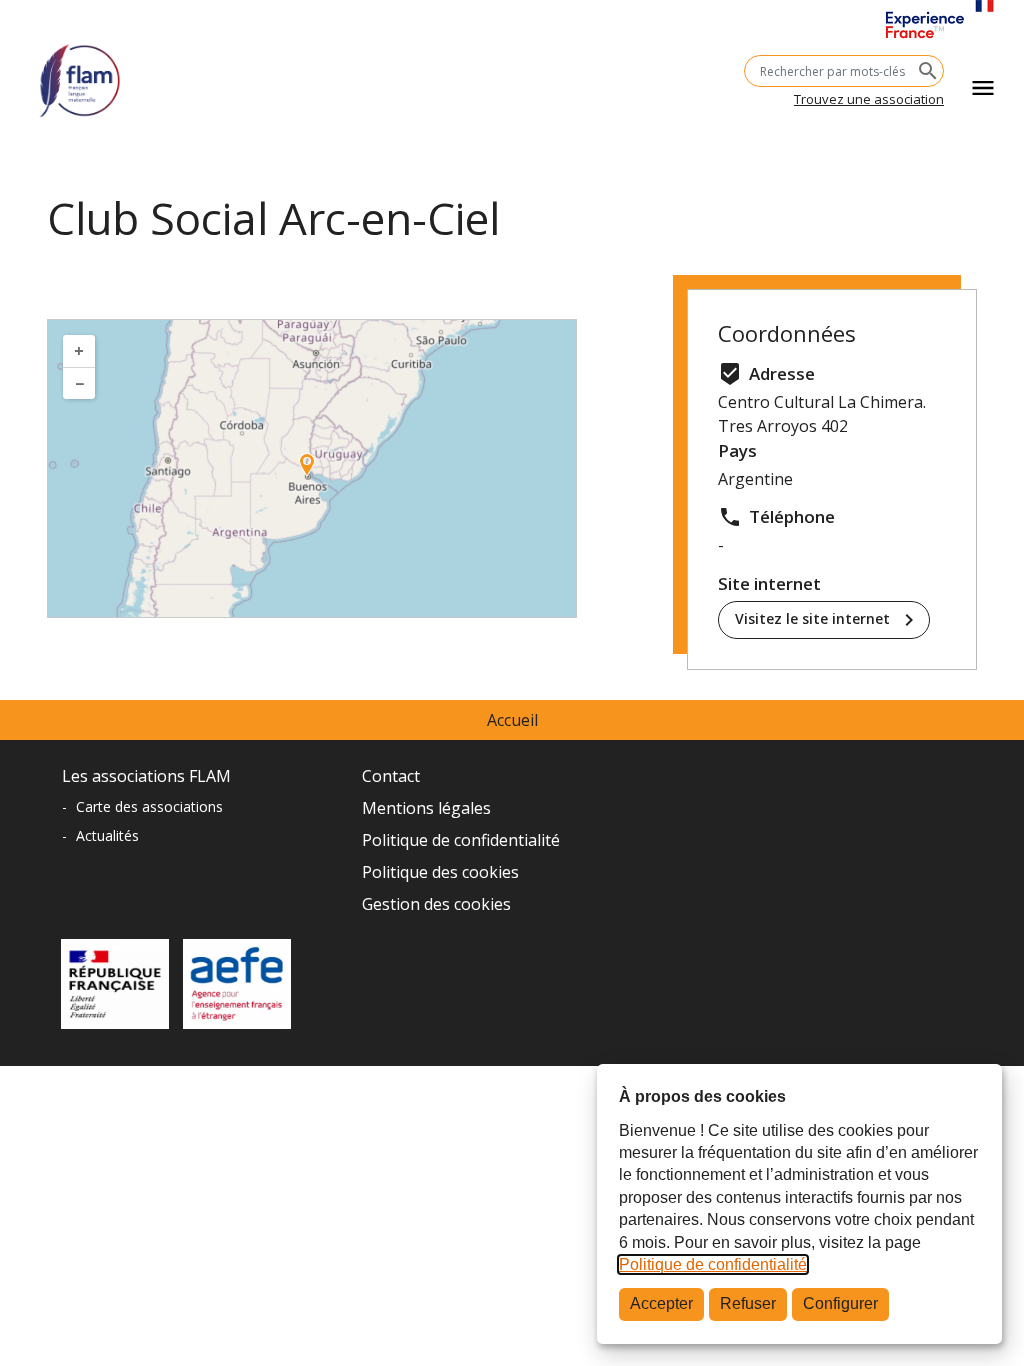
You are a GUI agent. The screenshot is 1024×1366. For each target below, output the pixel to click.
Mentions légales (426, 808)
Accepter (661, 1303)
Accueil (512, 720)
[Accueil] (80, 73)
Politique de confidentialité (713, 1264)
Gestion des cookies (436, 904)
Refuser (748, 1303)
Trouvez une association (869, 99)
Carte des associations (149, 806)
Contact (391, 776)
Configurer (840, 1303)
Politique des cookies (440, 872)
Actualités (107, 835)
